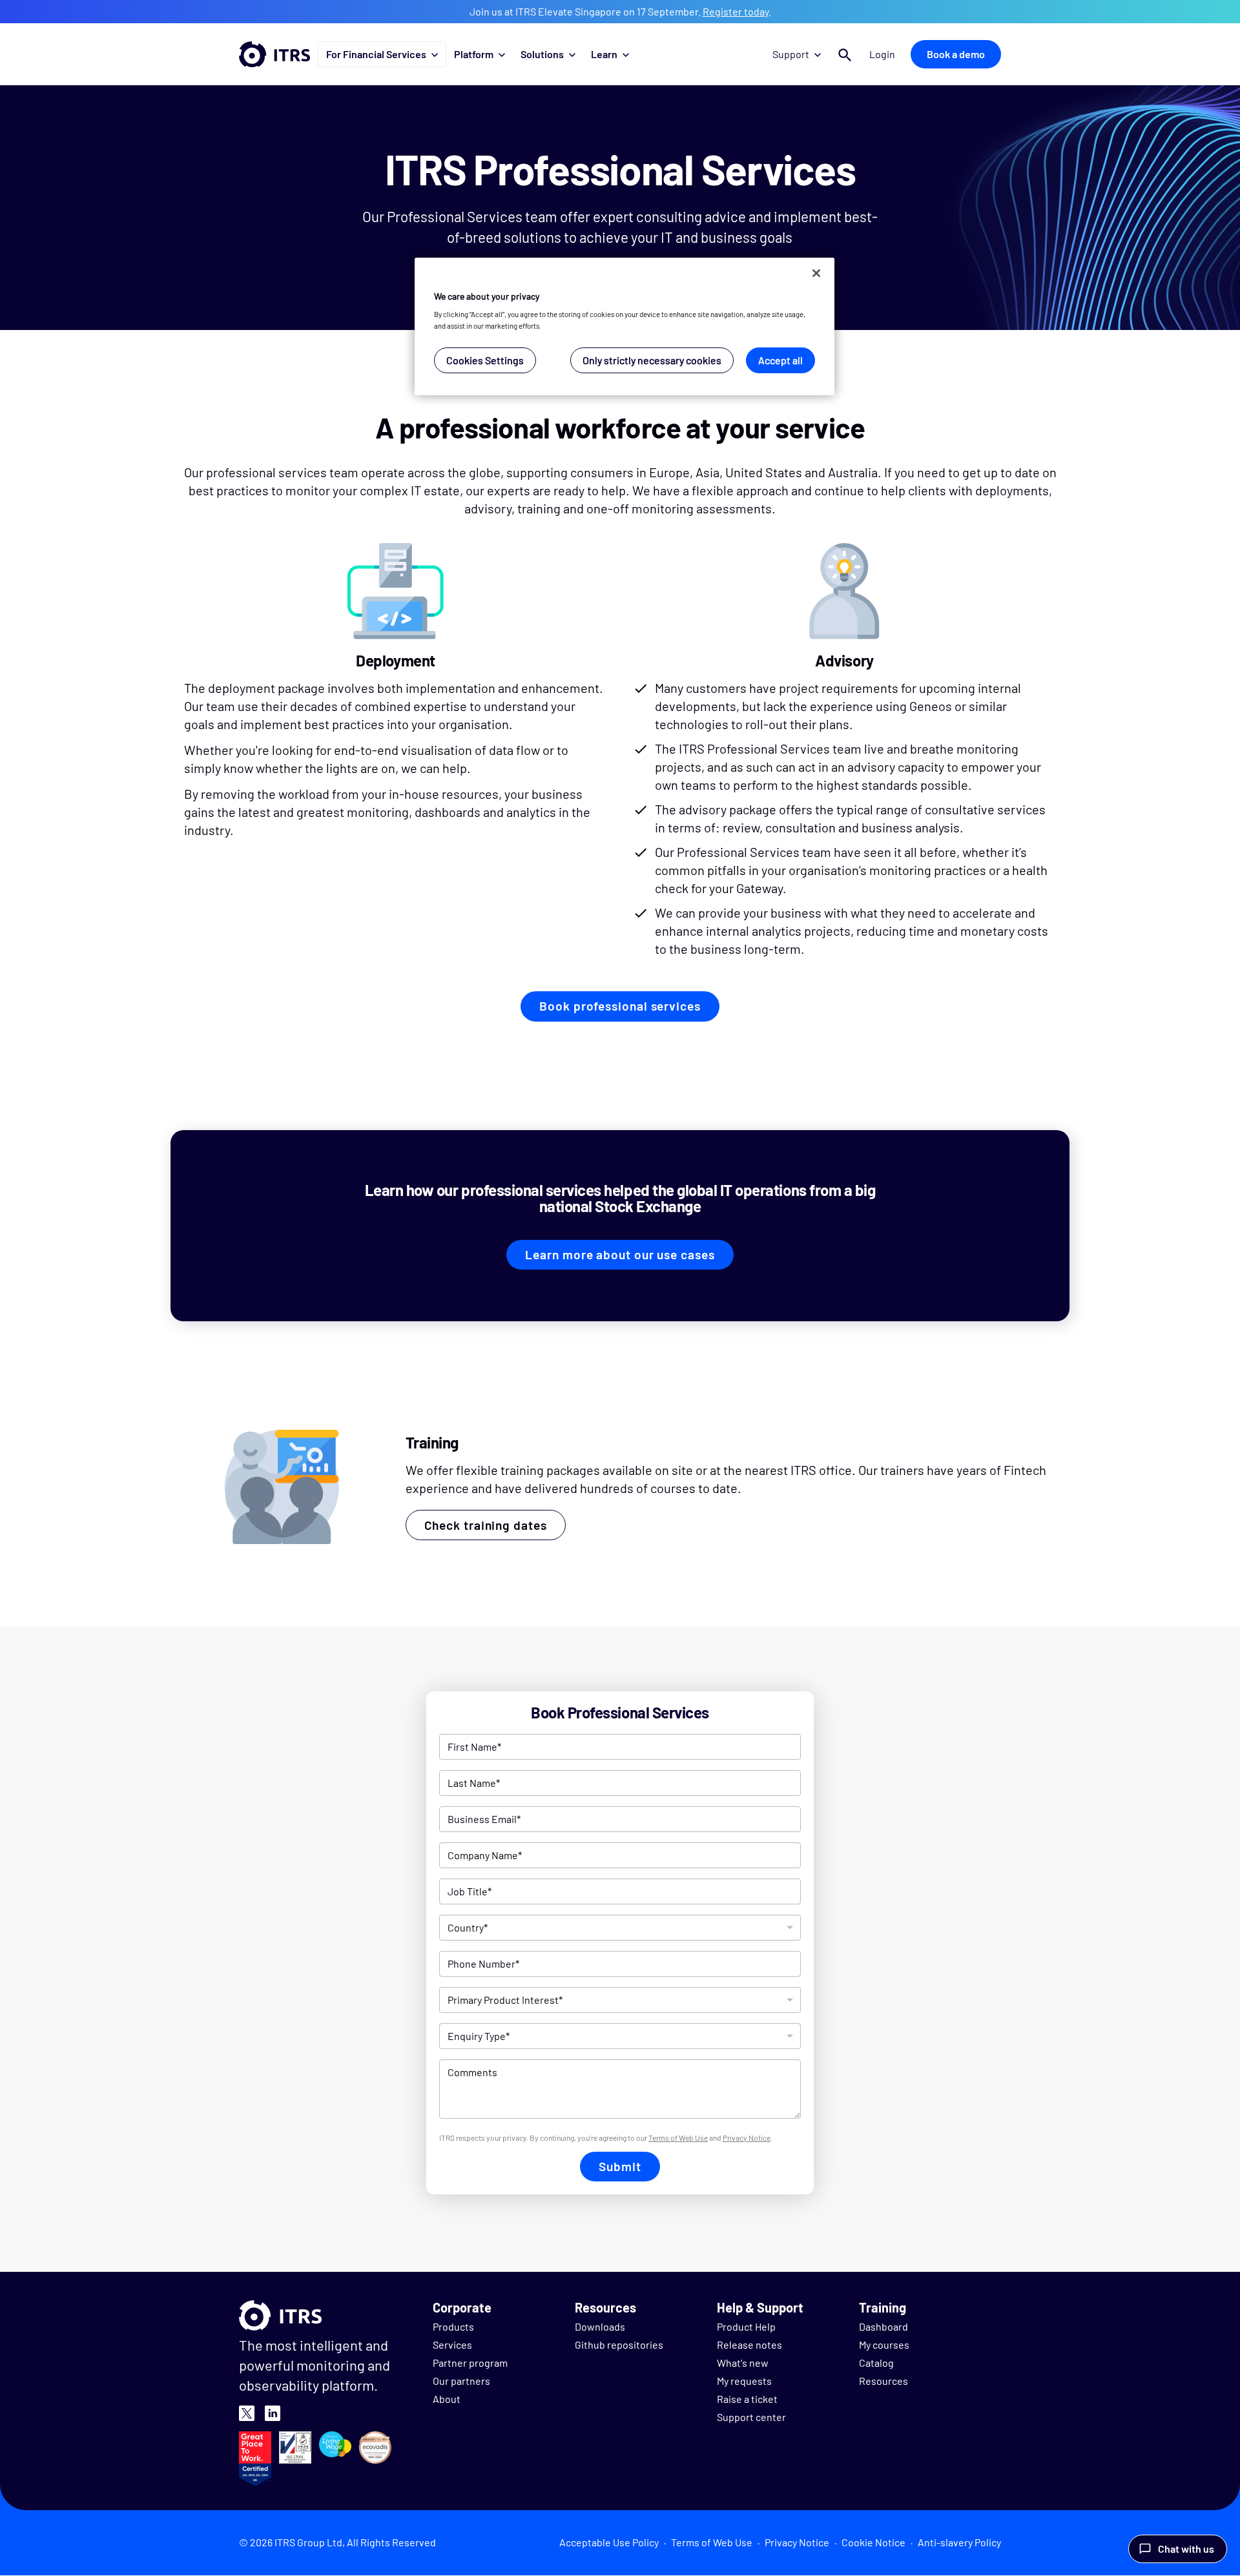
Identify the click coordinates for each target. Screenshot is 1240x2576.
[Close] (816, 273)
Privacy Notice (747, 2138)
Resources (883, 2381)
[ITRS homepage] (274, 54)
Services (452, 2344)
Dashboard (883, 2326)
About (447, 2399)
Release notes (749, 2344)
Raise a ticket (747, 2399)
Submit (620, 2166)
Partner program (470, 2363)
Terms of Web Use (678, 2138)
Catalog (876, 2363)
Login (882, 54)
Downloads (600, 2326)
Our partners (461, 2381)
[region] (625, 326)
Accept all (780, 360)
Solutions (542, 54)
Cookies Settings (485, 360)
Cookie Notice (873, 2542)
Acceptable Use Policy (609, 2542)
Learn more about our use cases (620, 1254)
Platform (474, 54)
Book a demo (956, 54)
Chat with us (1186, 2549)
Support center (751, 2417)
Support (791, 54)
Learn (604, 54)
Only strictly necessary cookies (652, 360)
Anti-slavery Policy (959, 2542)
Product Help (746, 2326)
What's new (743, 2363)
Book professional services (620, 1006)
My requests (744, 2381)
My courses (884, 2344)
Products (453, 2326)
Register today (736, 11)
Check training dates (486, 1525)
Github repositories (619, 2344)
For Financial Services (376, 54)
